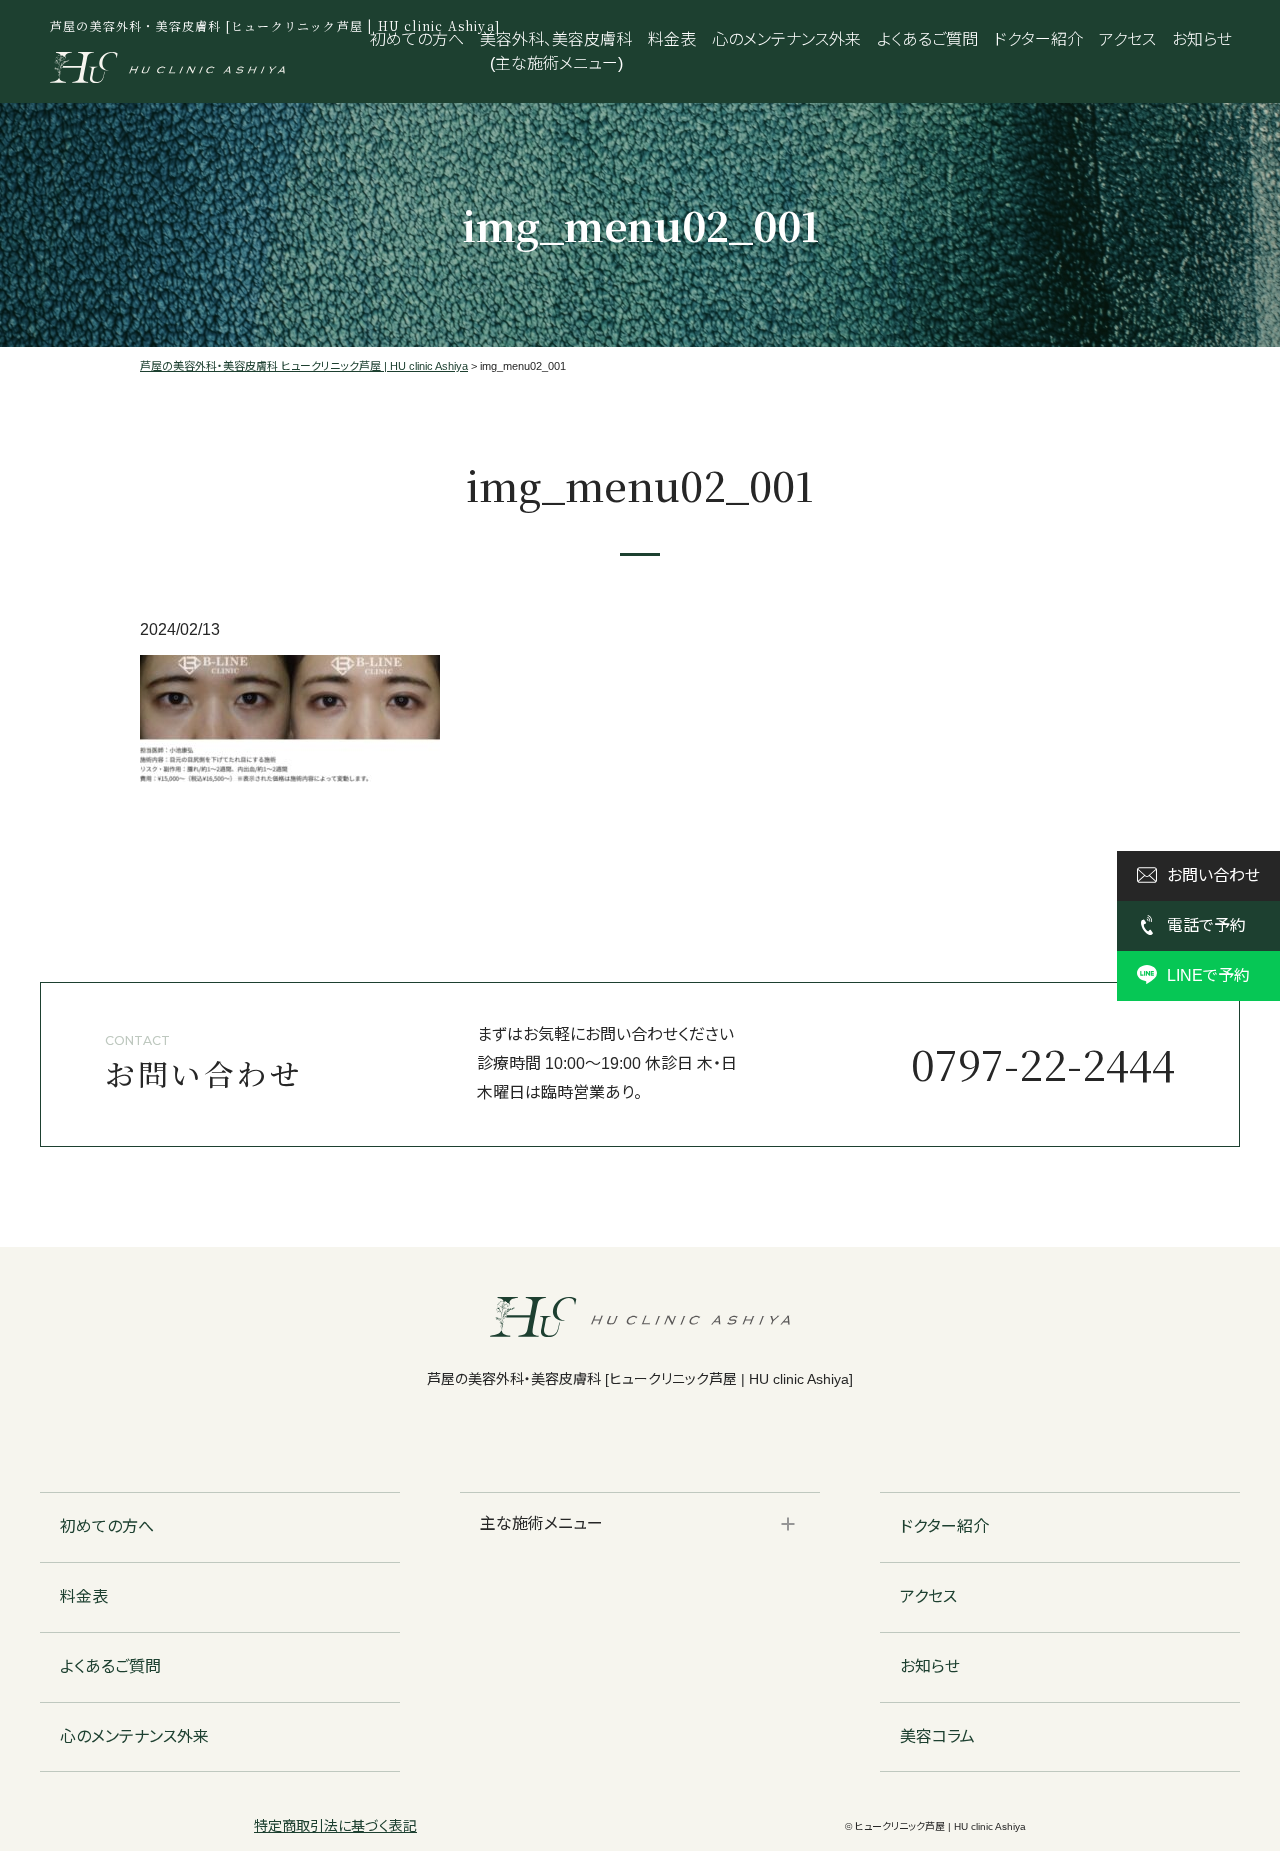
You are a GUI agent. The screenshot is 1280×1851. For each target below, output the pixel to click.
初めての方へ (417, 39)
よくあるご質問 (927, 39)
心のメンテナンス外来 (786, 39)
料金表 (672, 39)
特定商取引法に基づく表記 (335, 1826)
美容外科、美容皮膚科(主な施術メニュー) (556, 51)
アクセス (1127, 39)
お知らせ (1202, 39)
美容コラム (937, 1736)
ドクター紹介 (1038, 39)
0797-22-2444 (1043, 1063)
